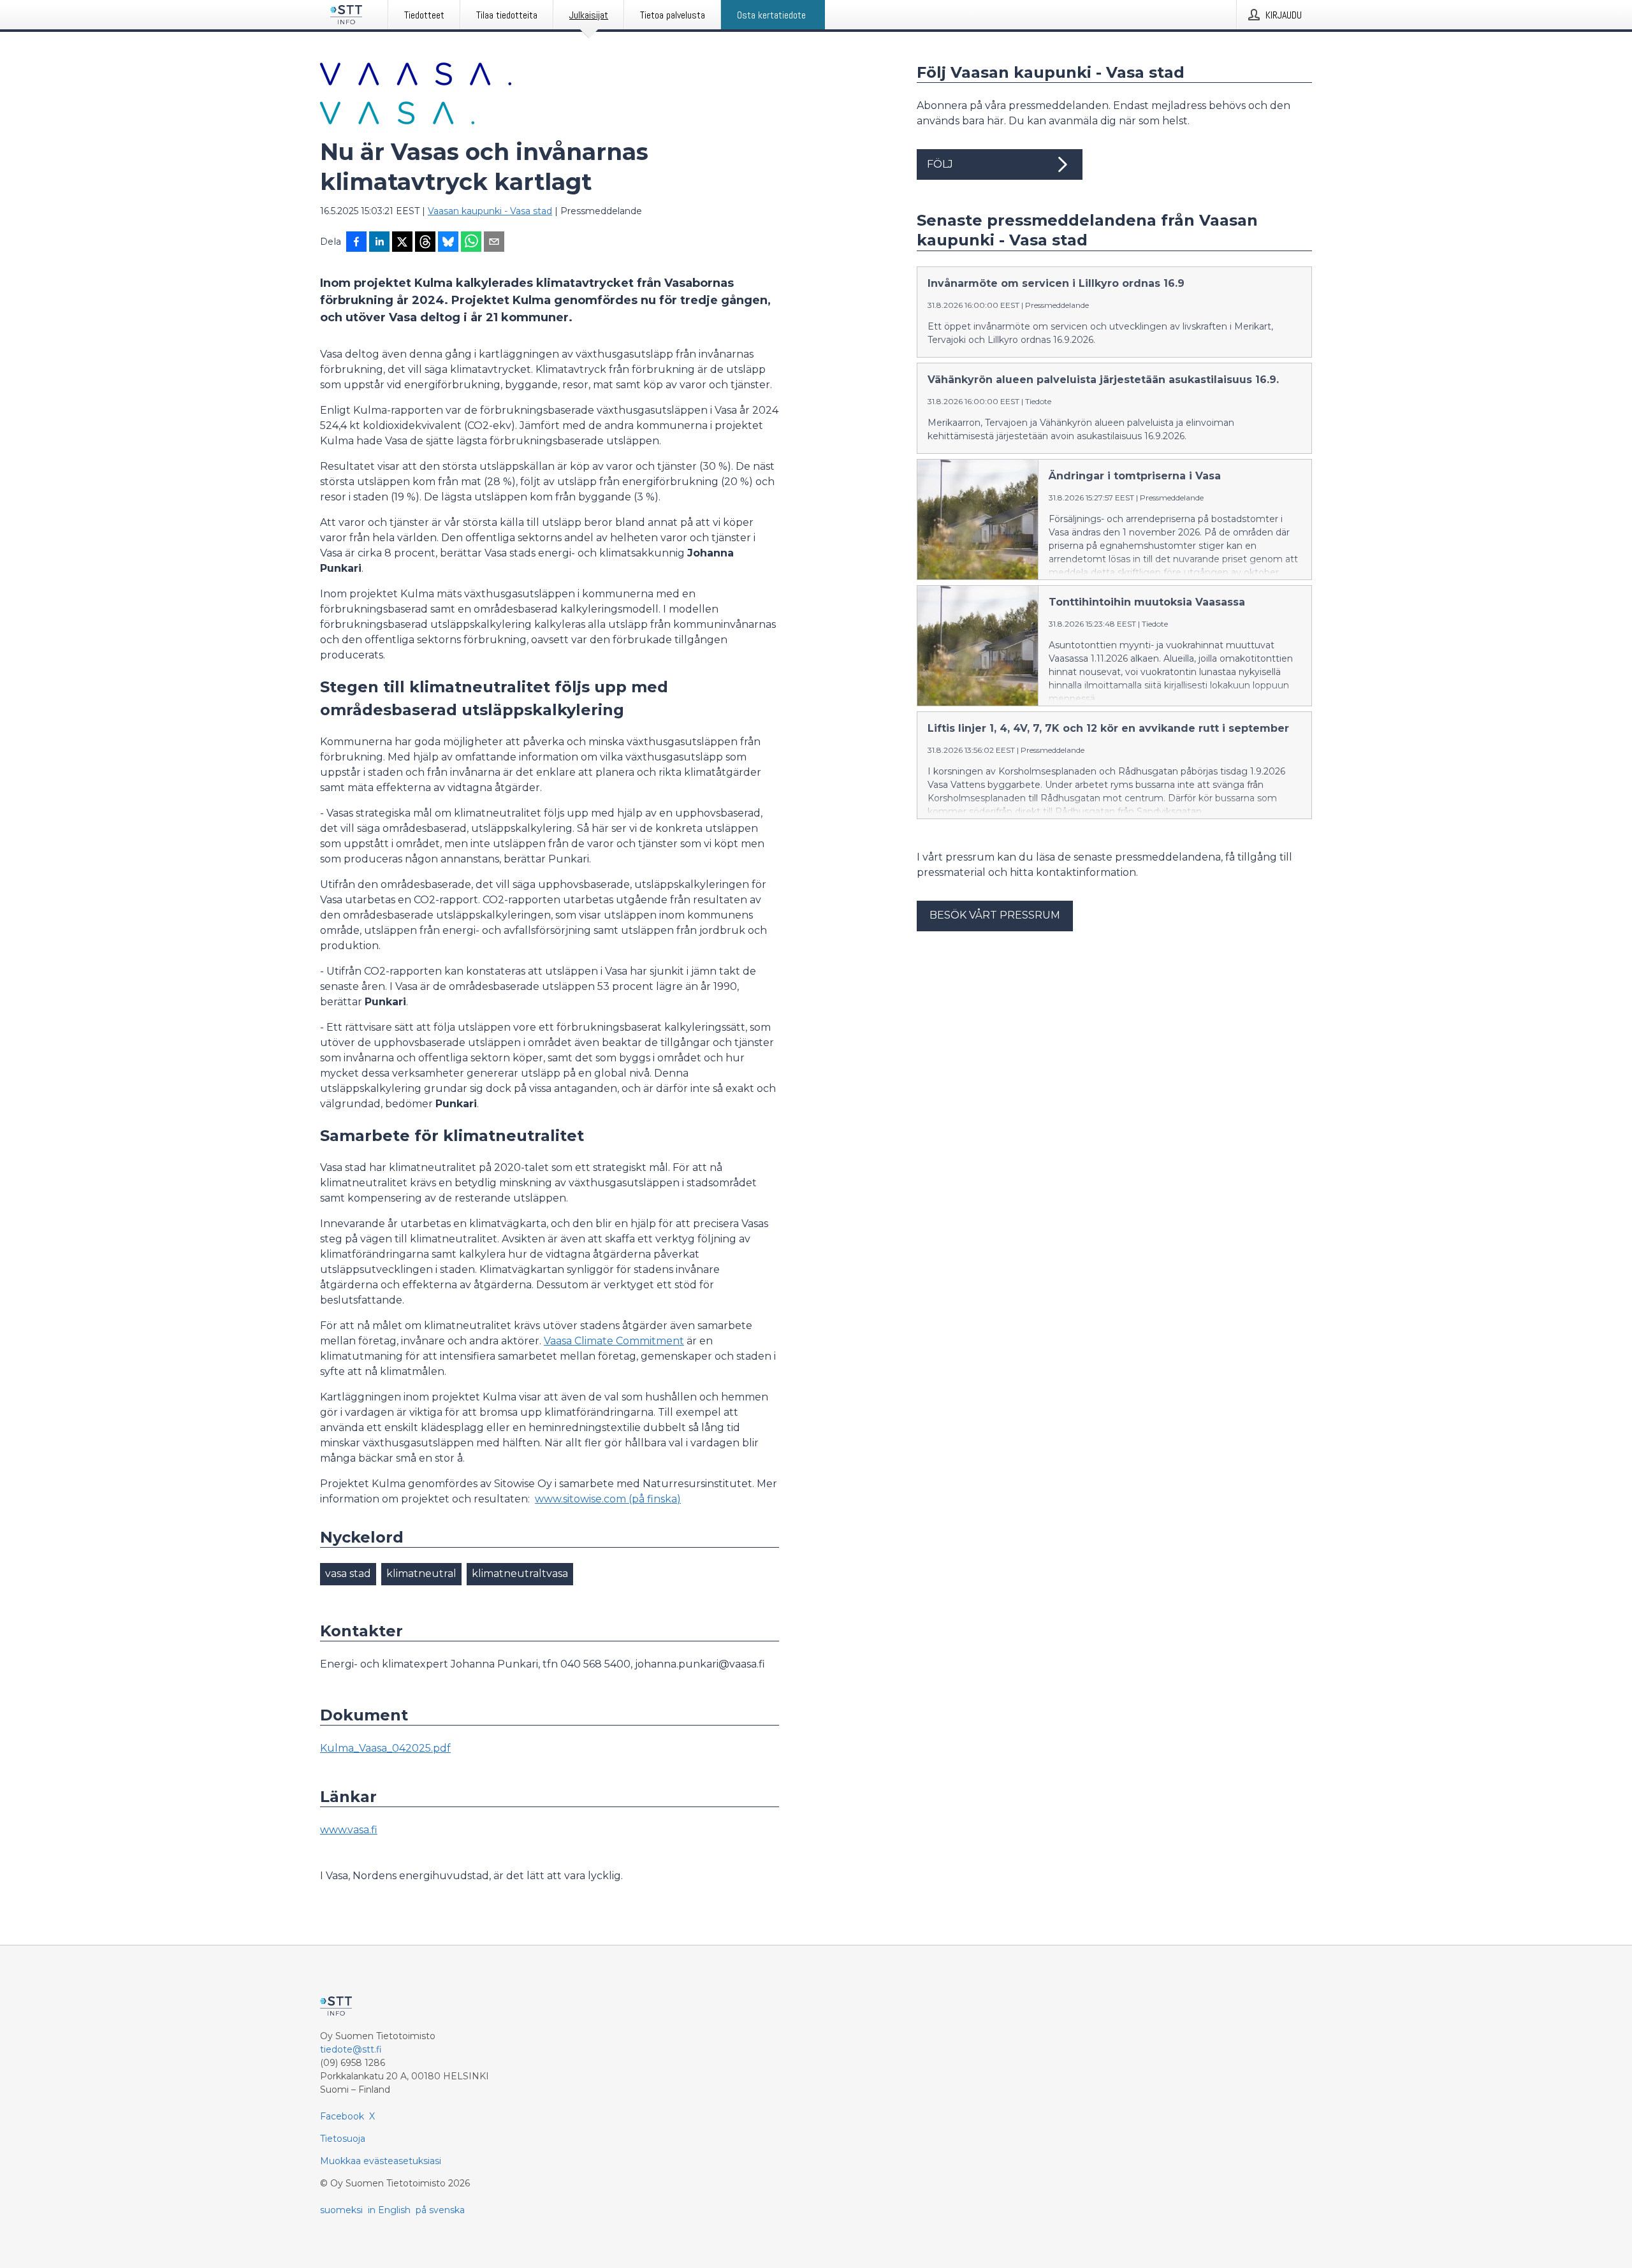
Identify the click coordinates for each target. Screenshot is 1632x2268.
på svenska (440, 2210)
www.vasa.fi (349, 1830)
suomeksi (341, 2210)
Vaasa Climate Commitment (614, 1341)
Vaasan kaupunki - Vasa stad (490, 211)
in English (389, 2210)
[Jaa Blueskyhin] (448, 243)
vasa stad (348, 1574)
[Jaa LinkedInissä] (379, 243)
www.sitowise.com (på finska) (608, 1499)
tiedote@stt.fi (351, 2049)
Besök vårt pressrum (995, 915)
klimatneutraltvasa (520, 1574)
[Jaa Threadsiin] (425, 243)
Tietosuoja (343, 2139)
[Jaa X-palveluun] (402, 243)
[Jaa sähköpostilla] (494, 243)
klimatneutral (421, 1574)
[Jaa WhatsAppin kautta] (471, 243)
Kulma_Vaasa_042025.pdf (385, 1748)
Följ (940, 164)
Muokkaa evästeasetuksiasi (381, 2161)
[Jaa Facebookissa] (356, 243)
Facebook (342, 2116)
